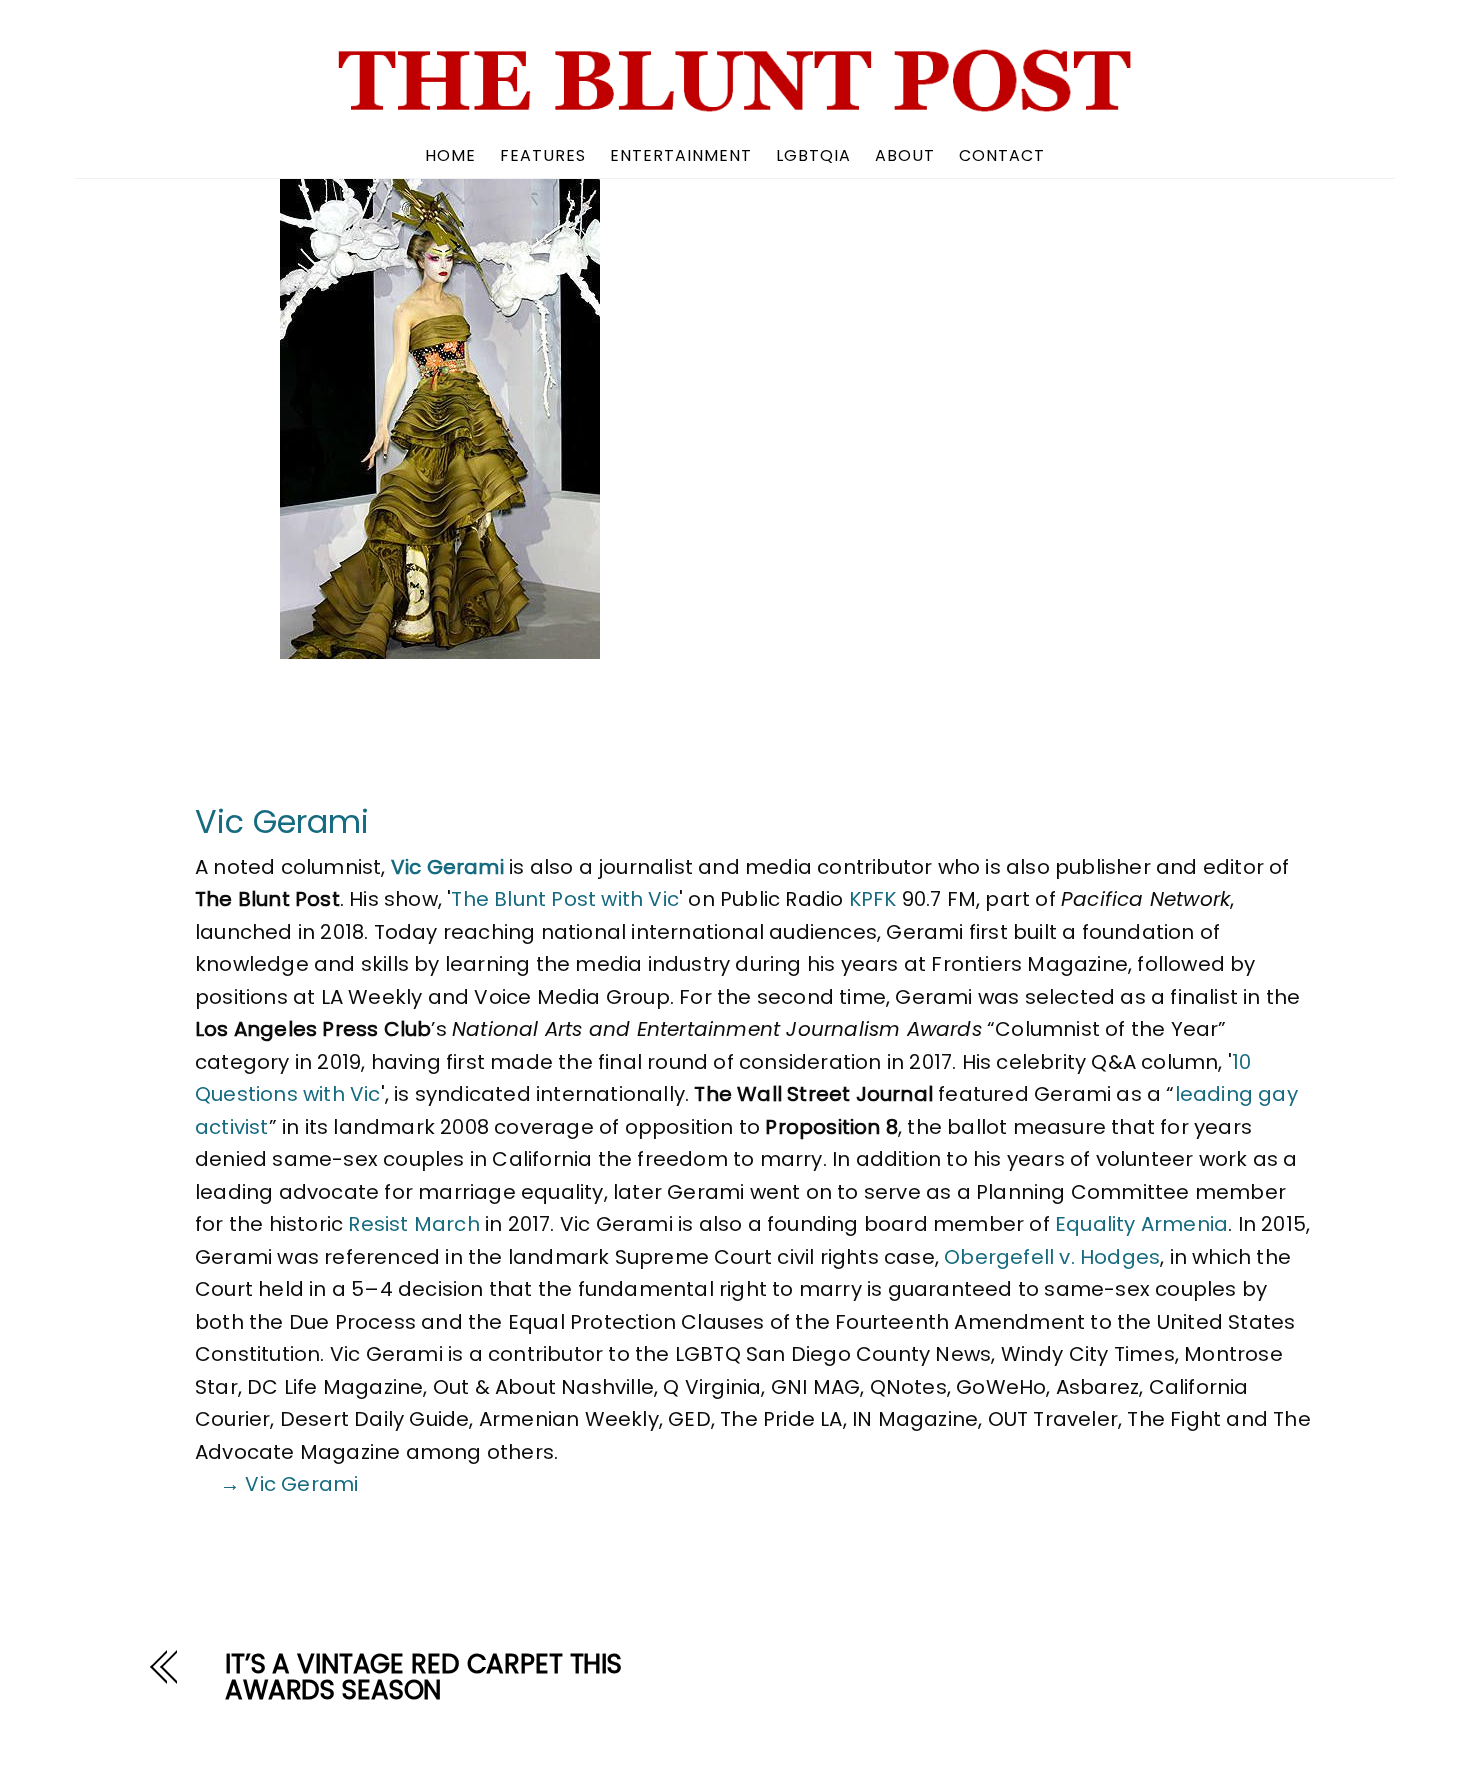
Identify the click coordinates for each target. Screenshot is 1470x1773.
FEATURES (543, 155)
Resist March (413, 1224)
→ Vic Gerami (289, 1484)
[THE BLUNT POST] (735, 104)
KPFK (873, 899)
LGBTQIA (813, 155)
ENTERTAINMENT (681, 155)
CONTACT (1002, 155)
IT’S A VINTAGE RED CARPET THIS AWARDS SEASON (423, 1677)
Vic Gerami (282, 821)
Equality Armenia (1141, 1224)
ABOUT (905, 155)
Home (450, 155)
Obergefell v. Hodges (1052, 1257)
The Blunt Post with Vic (565, 899)
